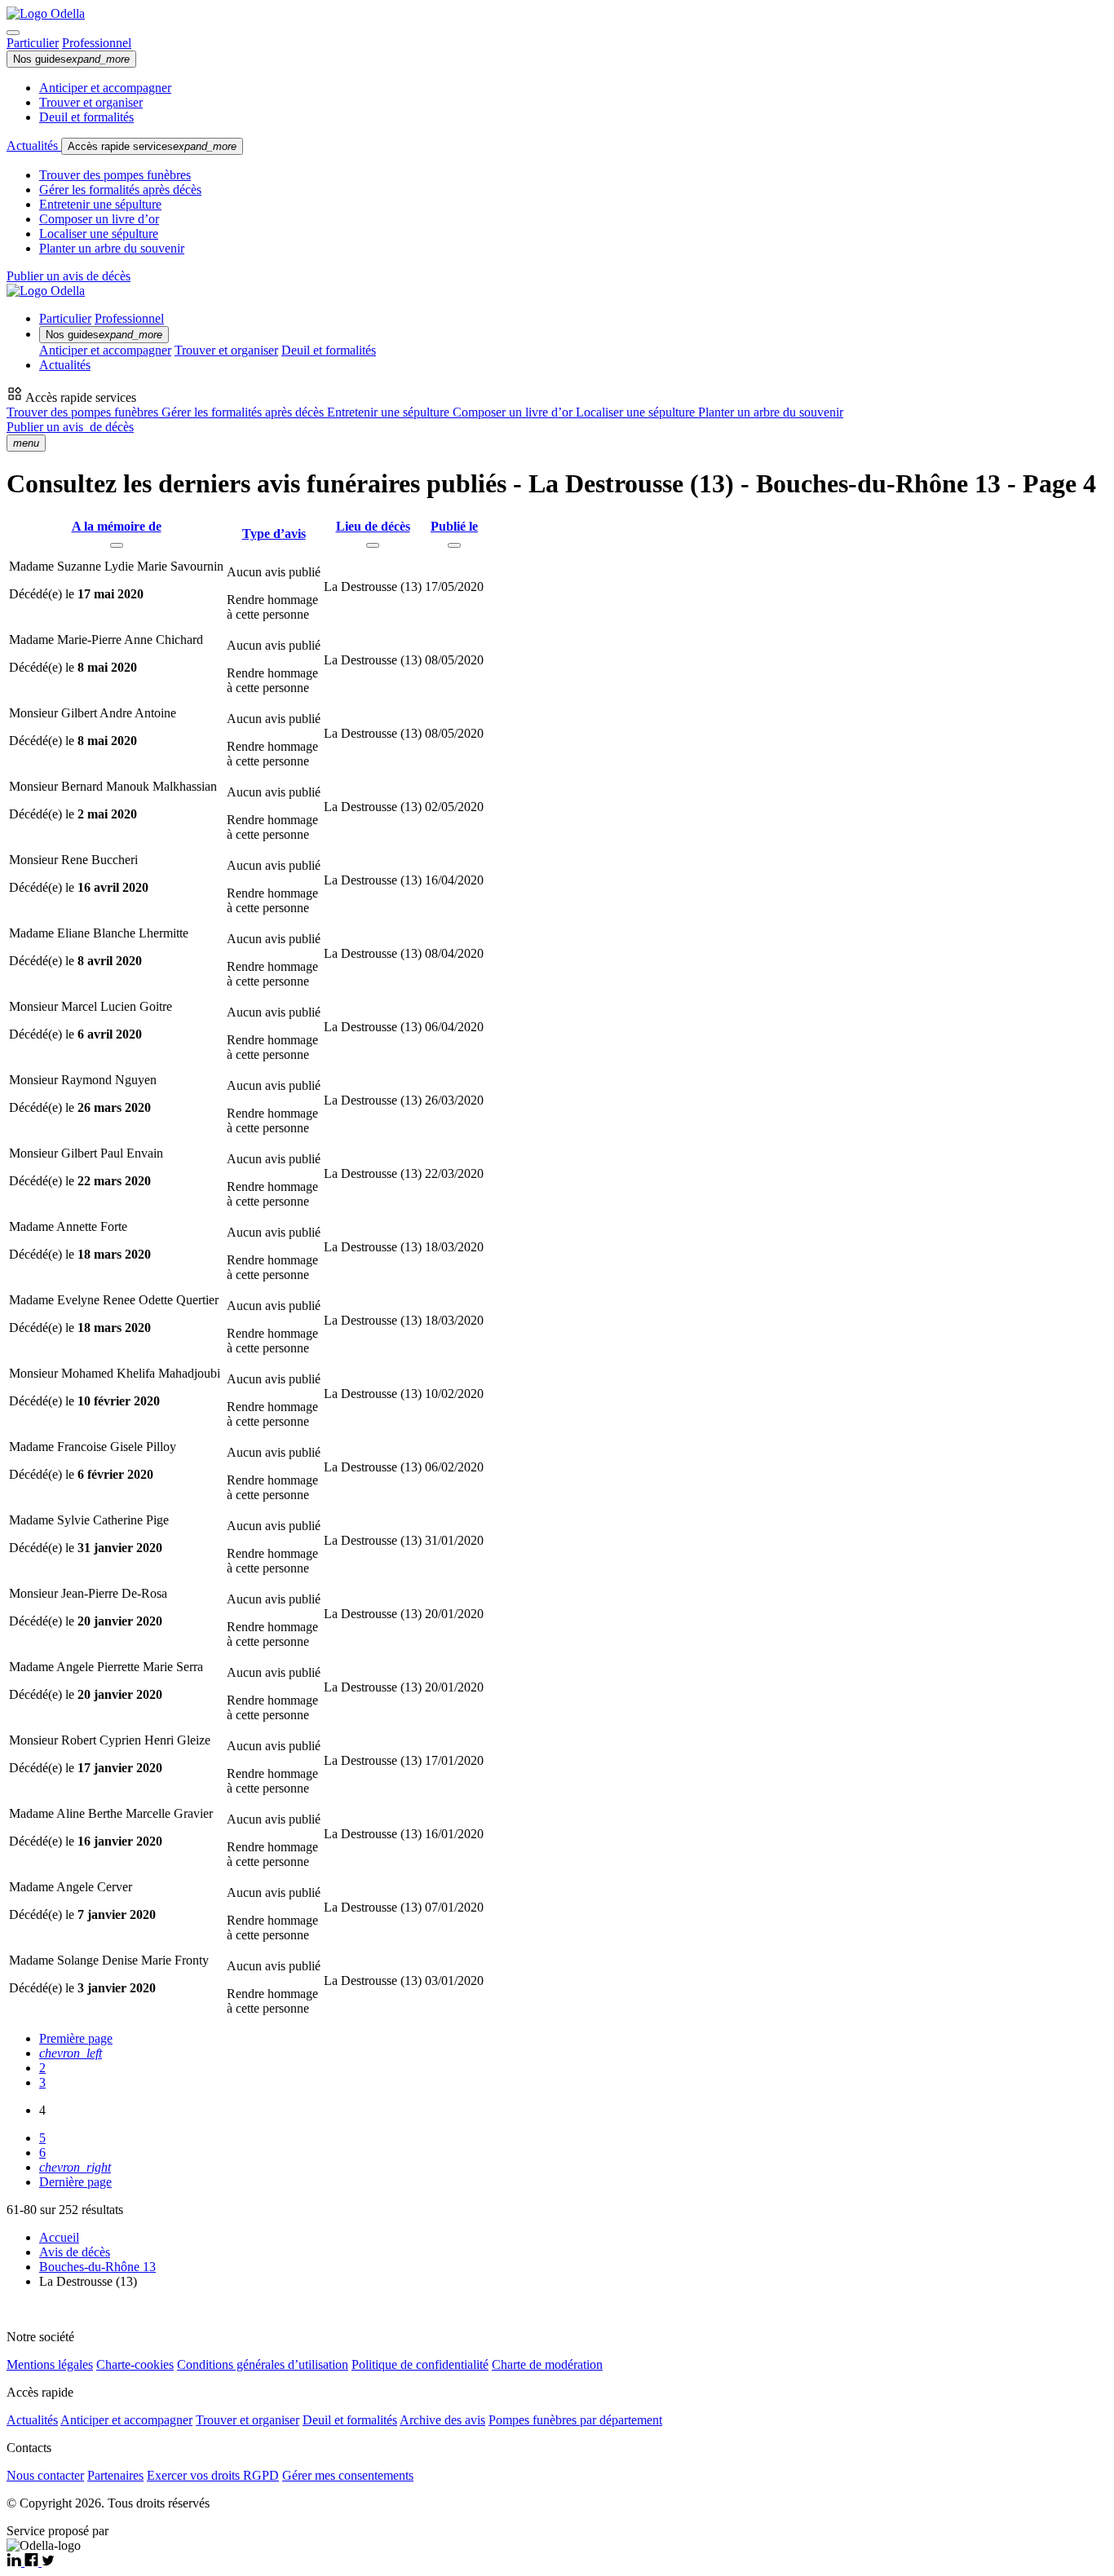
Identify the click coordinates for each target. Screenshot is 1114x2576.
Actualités (34, 146)
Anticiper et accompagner (105, 88)
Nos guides (71, 59)
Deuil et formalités (86, 117)
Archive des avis (442, 2420)
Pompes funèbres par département (575, 2420)
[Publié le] (454, 545)
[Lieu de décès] (373, 545)
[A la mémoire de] (117, 545)
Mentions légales (50, 2364)
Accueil (59, 2237)
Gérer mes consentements (348, 2475)
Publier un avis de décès (69, 276)
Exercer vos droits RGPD (213, 2475)
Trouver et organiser (91, 102)
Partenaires (115, 2475)
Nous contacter (45, 2475)
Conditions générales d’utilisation (263, 2364)
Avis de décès (75, 2252)
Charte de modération (547, 2364)
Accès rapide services (152, 146)
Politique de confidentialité (420, 2364)
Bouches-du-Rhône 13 (97, 2267)
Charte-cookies (135, 2364)
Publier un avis (70, 427)
